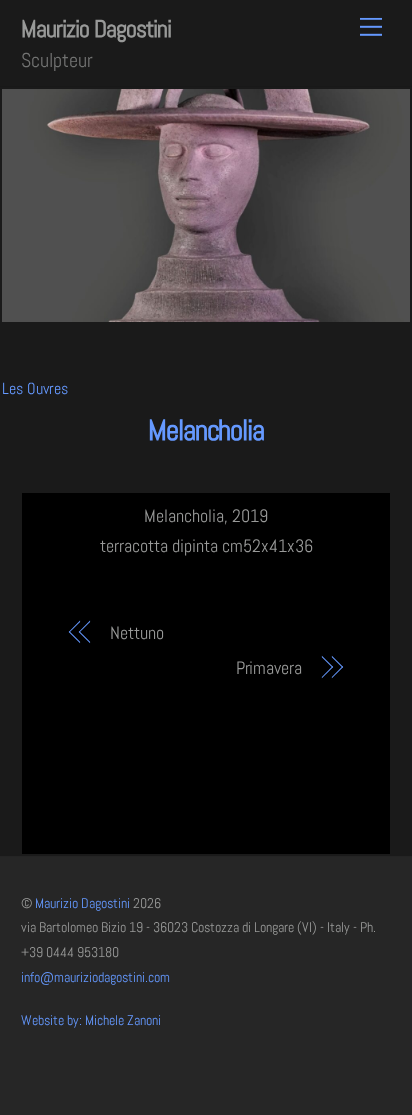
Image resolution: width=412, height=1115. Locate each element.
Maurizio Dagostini (82, 903)
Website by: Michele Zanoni (91, 1020)
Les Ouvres (35, 388)
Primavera (268, 667)
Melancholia (205, 430)
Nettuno (136, 632)
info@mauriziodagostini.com (95, 977)
